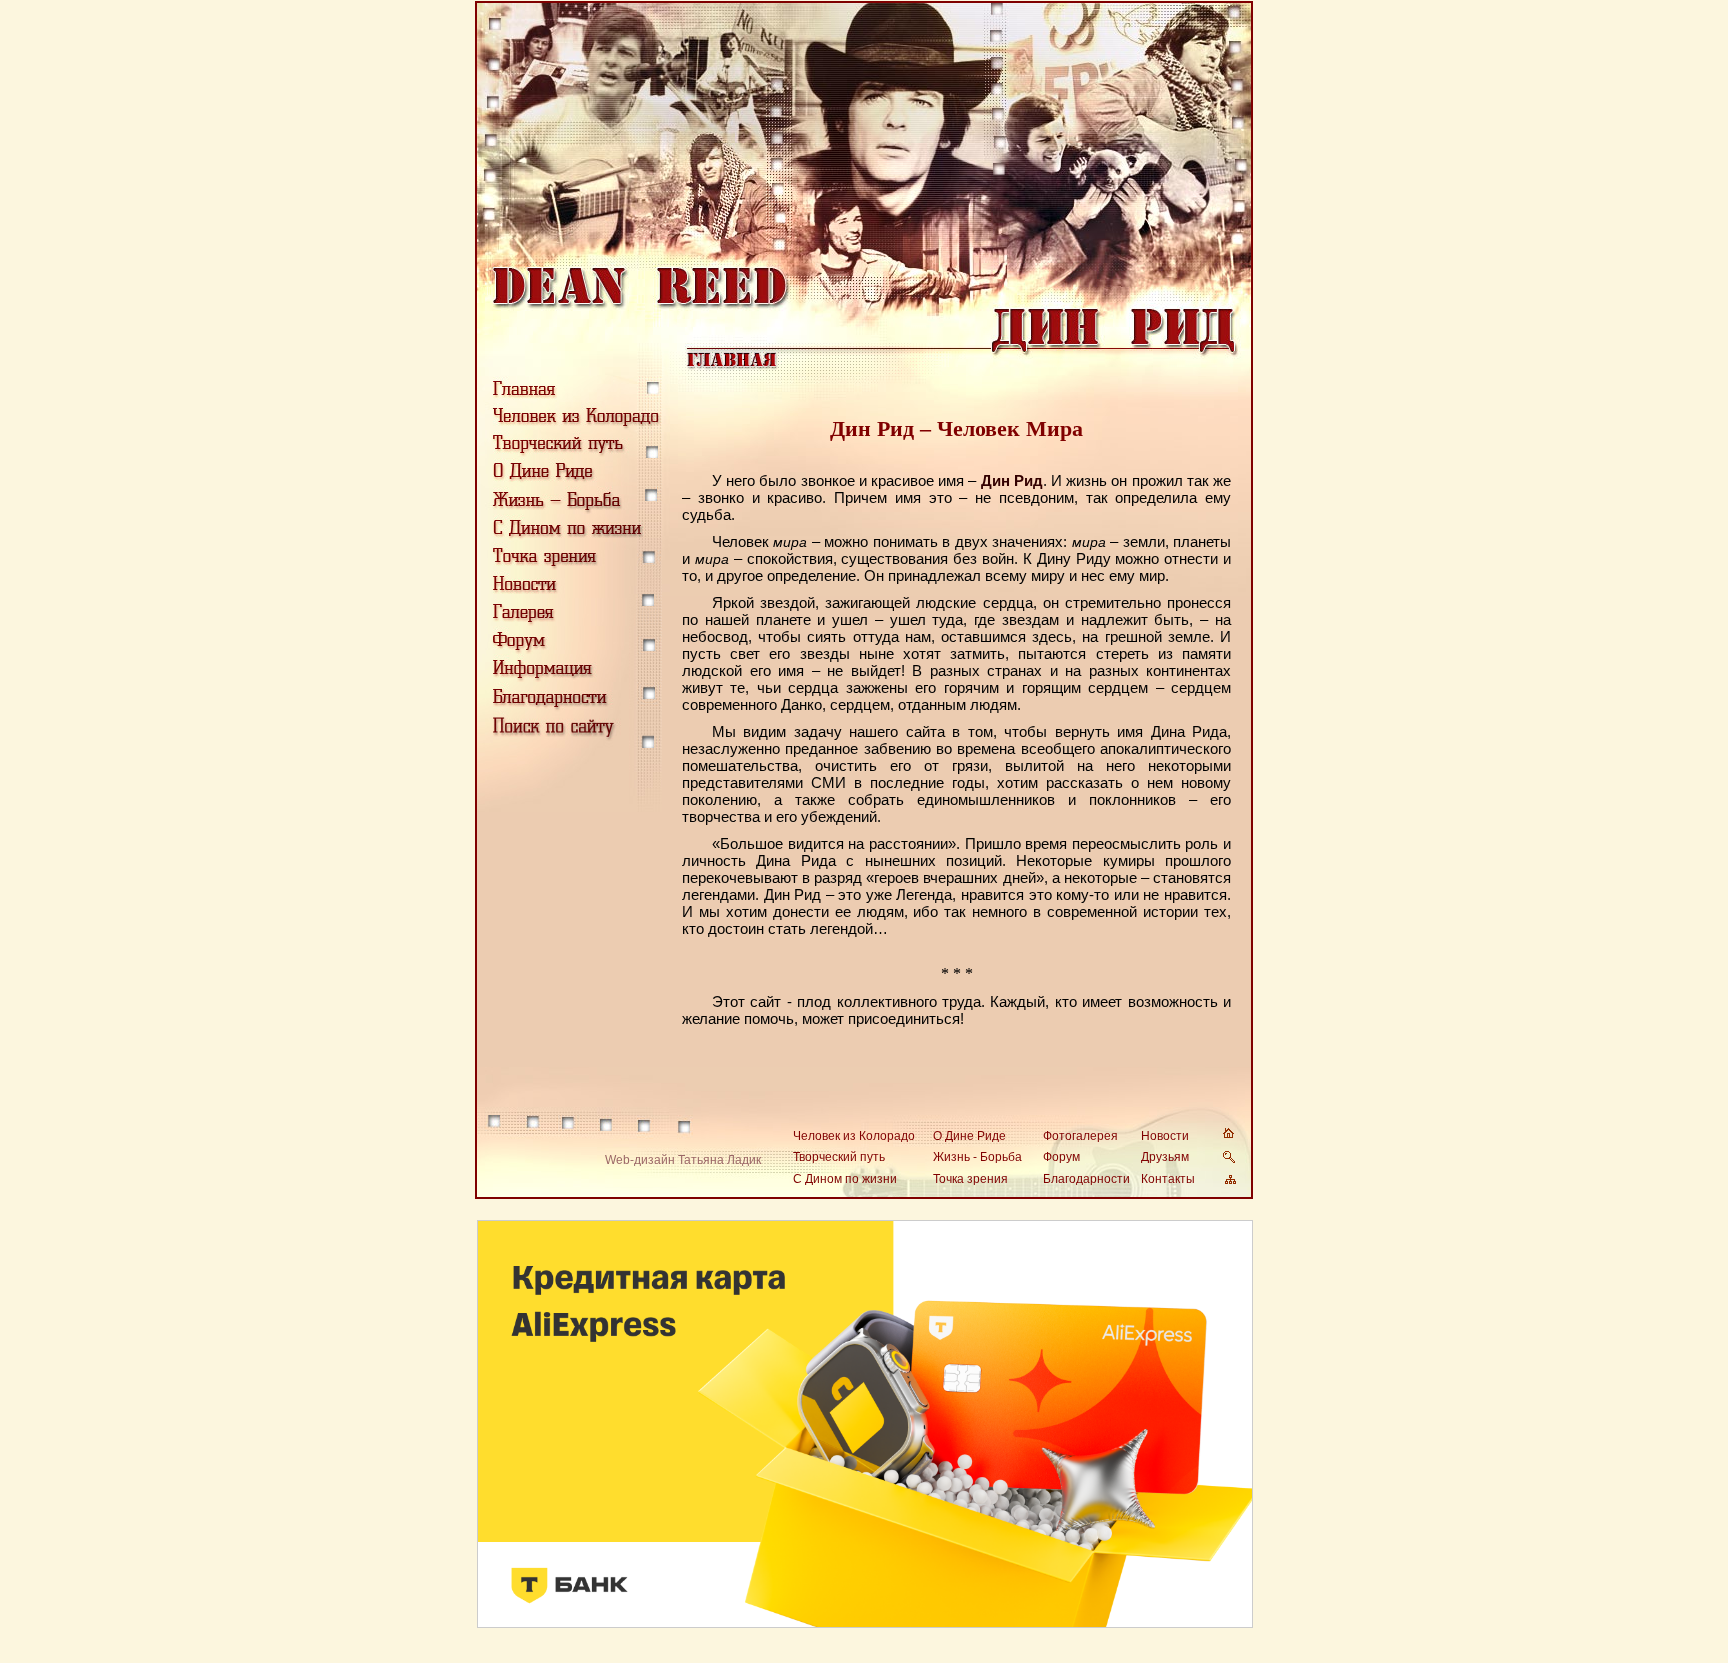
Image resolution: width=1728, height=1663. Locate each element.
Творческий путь (839, 1157)
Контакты (1168, 1179)
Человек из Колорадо (854, 1136)
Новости (1165, 1136)
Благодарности (1086, 1179)
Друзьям (1165, 1157)
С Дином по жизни (845, 1179)
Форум (1061, 1157)
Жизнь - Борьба (977, 1157)
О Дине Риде (969, 1136)
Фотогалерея (1080, 1136)
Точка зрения (970, 1179)
